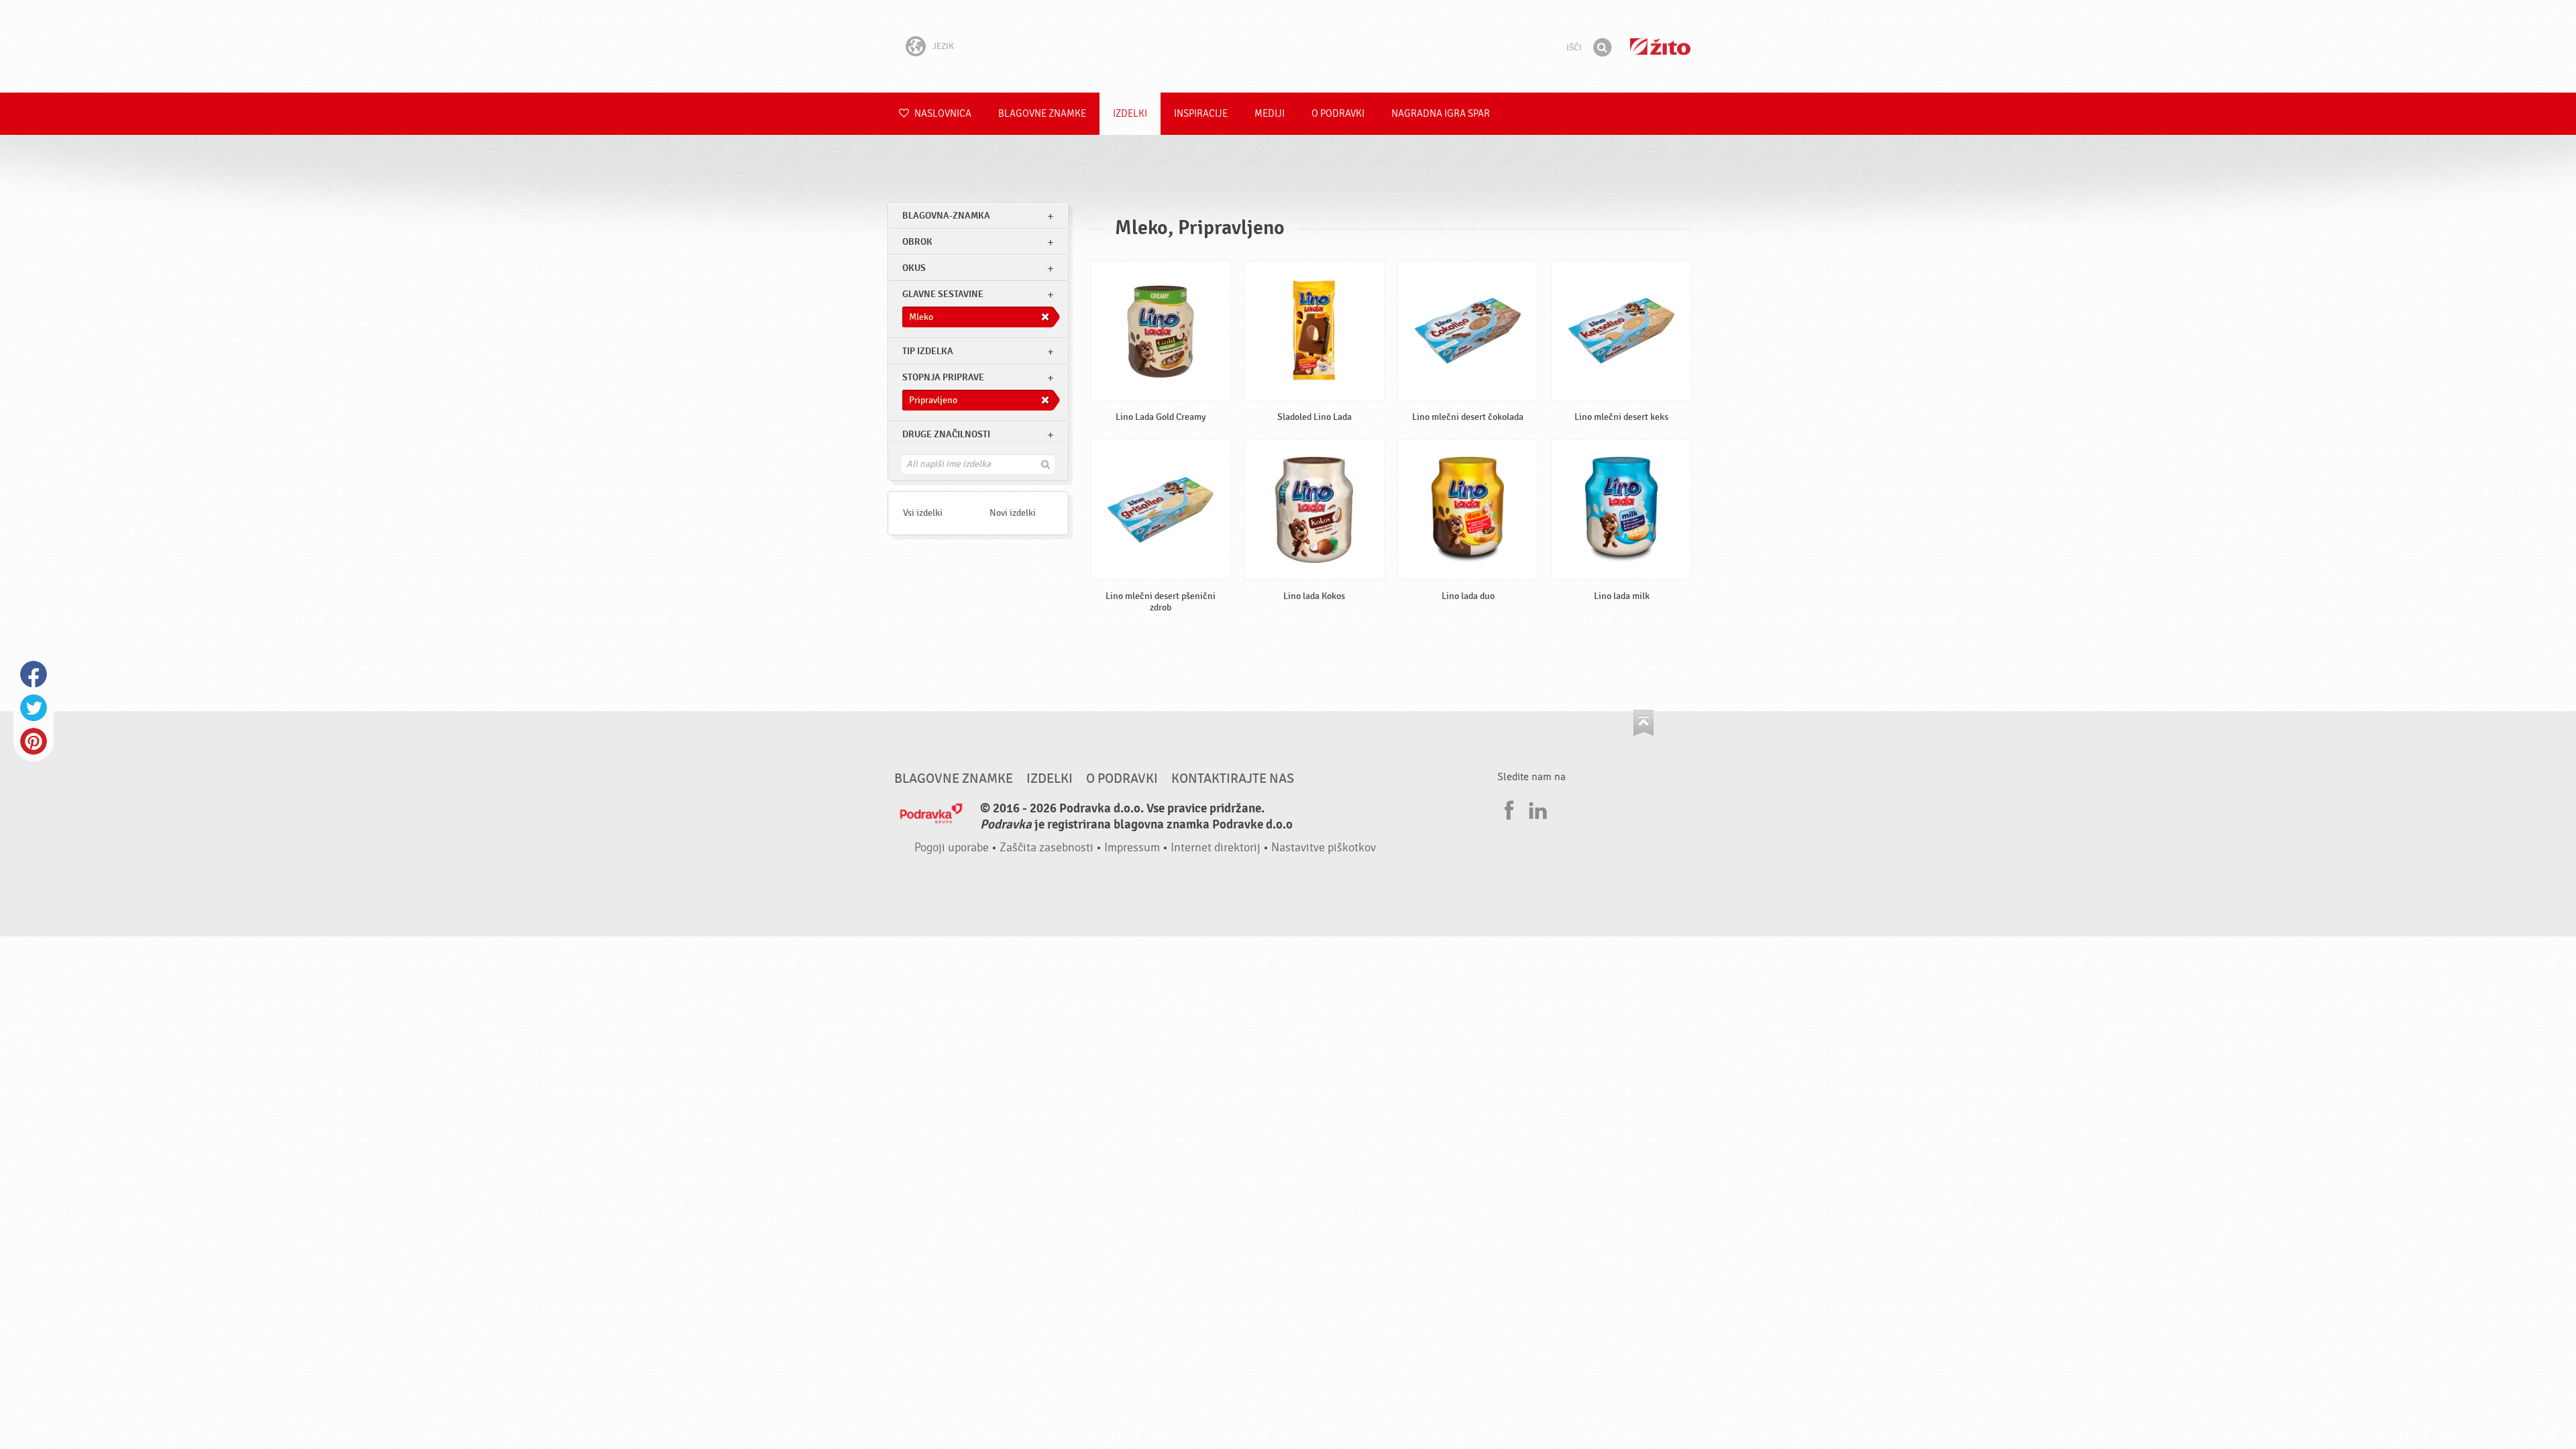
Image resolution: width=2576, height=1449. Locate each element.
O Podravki (1338, 114)
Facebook (34, 674)
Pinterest (34, 741)
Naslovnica (942, 114)
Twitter (34, 708)
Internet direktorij (1216, 848)
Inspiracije (1201, 114)
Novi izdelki (1013, 513)
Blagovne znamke (1042, 114)
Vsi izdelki (923, 513)
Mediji (1270, 114)
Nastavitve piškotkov (1324, 848)
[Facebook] (1507, 808)
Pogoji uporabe (952, 848)
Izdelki (1130, 114)
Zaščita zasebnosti (1046, 848)
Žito (1660, 47)
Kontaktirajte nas (1233, 779)
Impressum (1132, 848)
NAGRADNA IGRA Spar (1441, 114)
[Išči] (1602, 48)
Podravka (1288, 46)
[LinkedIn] (1536, 808)
